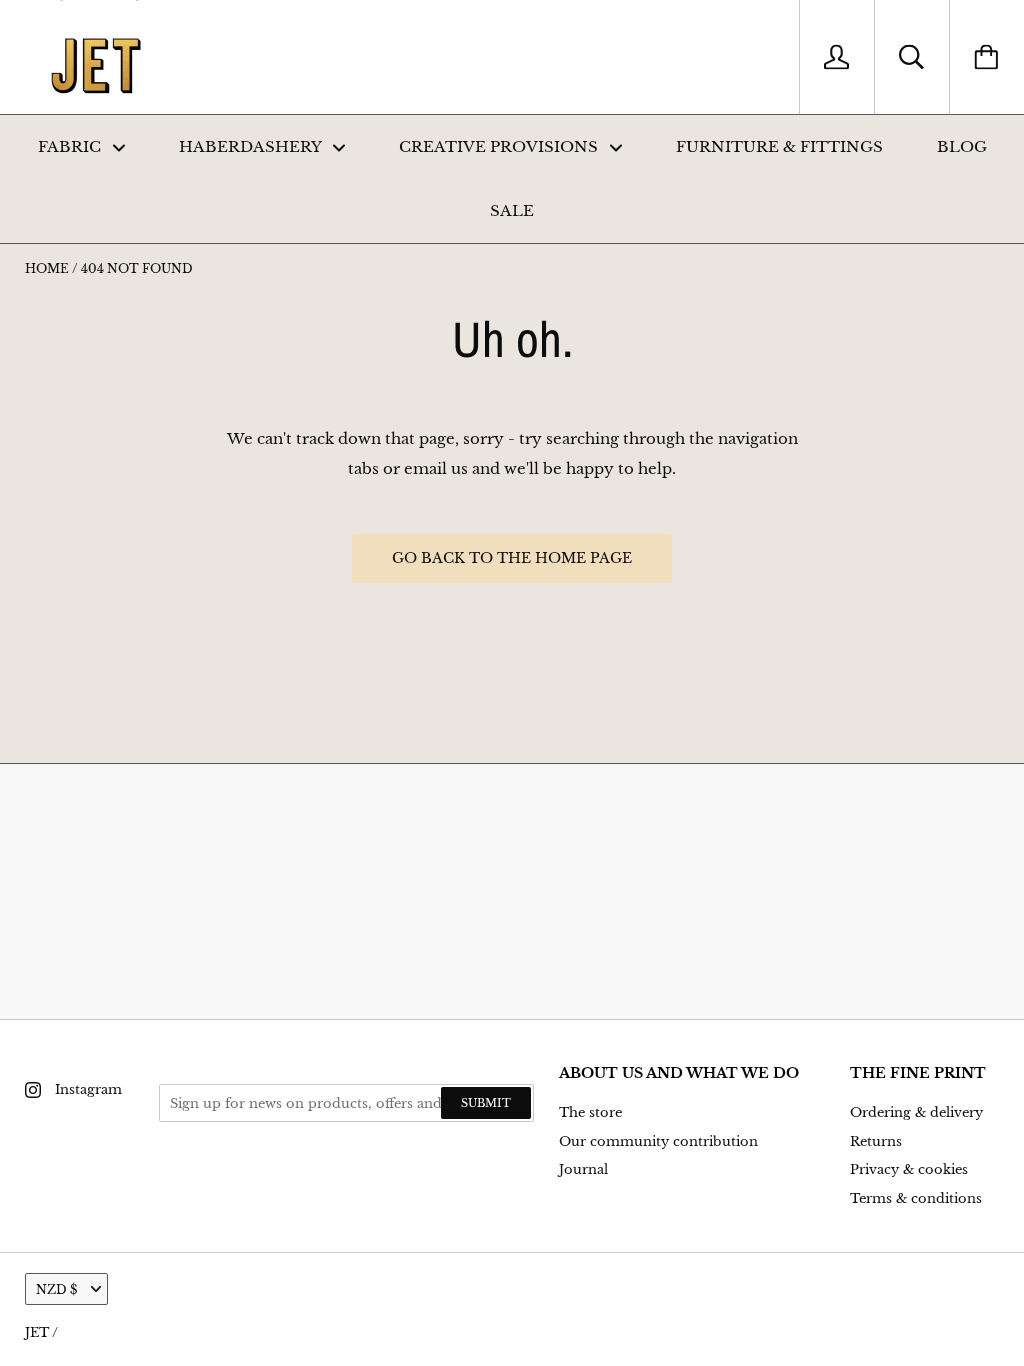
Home (47, 268)
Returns (876, 1141)
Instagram (88, 1089)
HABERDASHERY (252, 146)
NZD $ (56, 1289)
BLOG (962, 146)
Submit (486, 1103)
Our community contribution (658, 1141)
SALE (512, 210)
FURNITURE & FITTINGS (779, 146)
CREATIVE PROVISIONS (500, 146)
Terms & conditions (916, 1198)
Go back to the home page (512, 558)
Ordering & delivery (916, 1112)
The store (590, 1112)
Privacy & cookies (909, 1169)
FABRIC (71, 146)
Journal (583, 1169)
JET (37, 1332)
